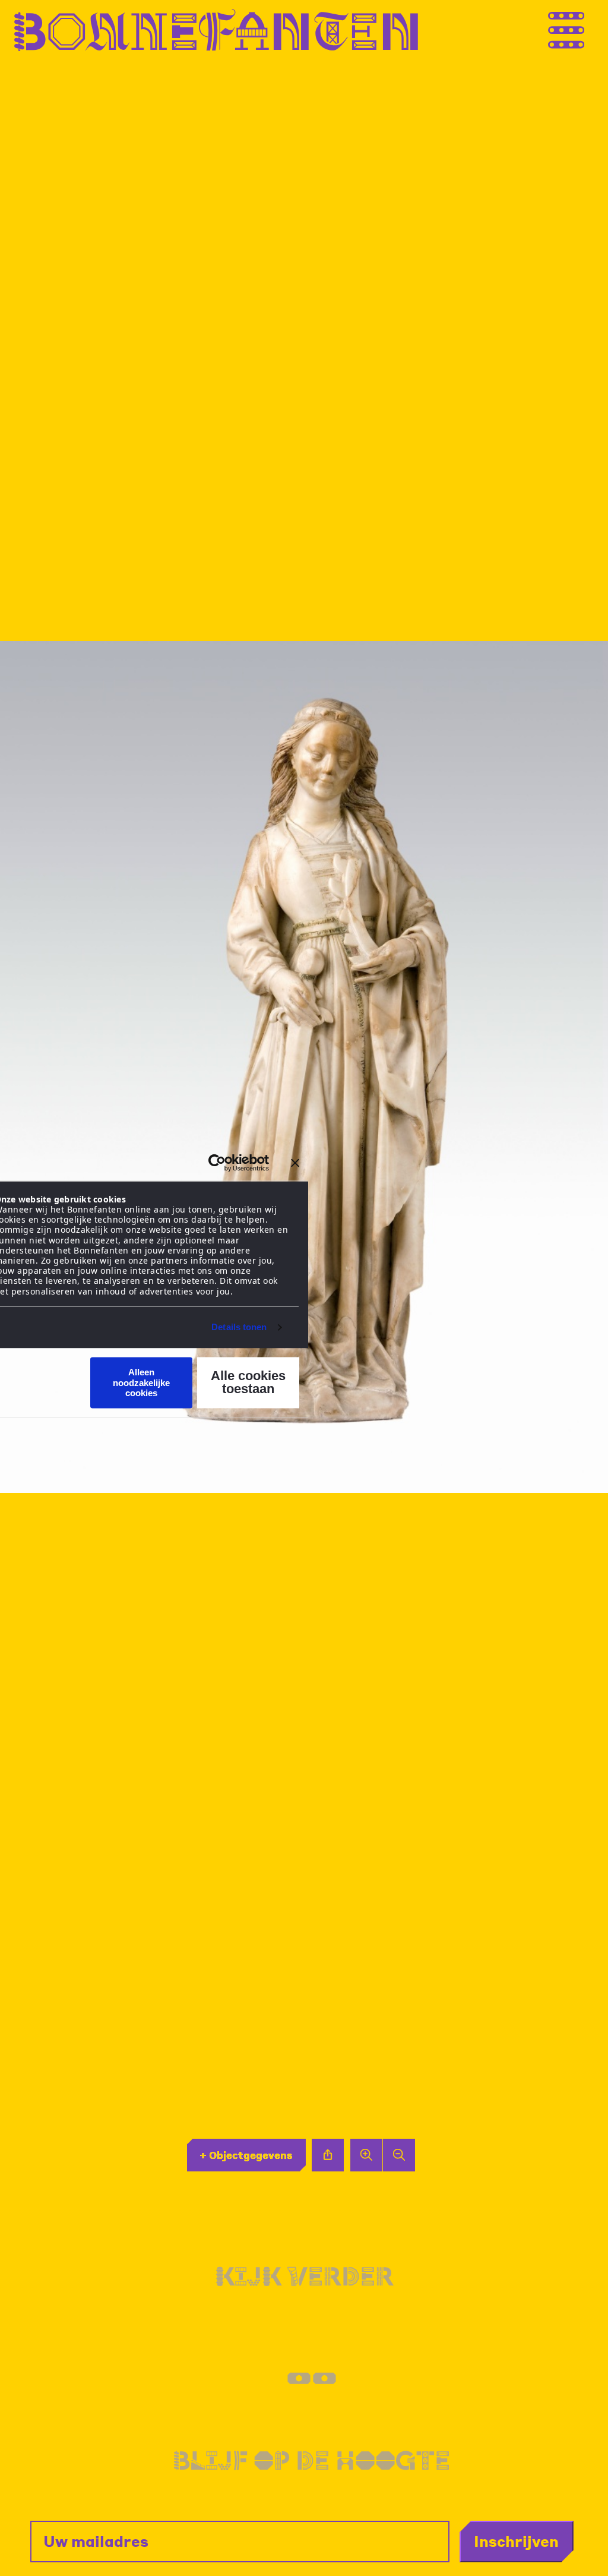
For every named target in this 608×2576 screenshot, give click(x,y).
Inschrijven (516, 2541)
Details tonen (239, 1327)
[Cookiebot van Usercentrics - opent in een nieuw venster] (217, 1163)
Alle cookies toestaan (248, 1383)
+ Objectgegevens (246, 2155)
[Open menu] (590, 30)
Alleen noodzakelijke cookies (141, 1383)
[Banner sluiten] (295, 1163)
